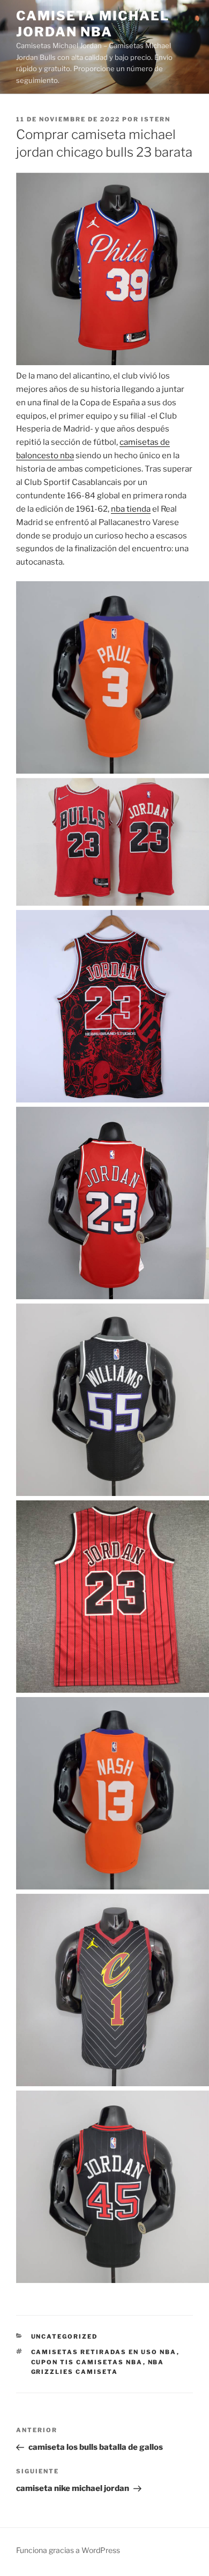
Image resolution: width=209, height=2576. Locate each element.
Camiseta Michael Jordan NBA (93, 24)
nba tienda (131, 509)
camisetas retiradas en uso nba (104, 2352)
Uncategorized (65, 2336)
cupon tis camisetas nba (87, 2362)
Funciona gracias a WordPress (68, 2550)
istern (156, 119)
